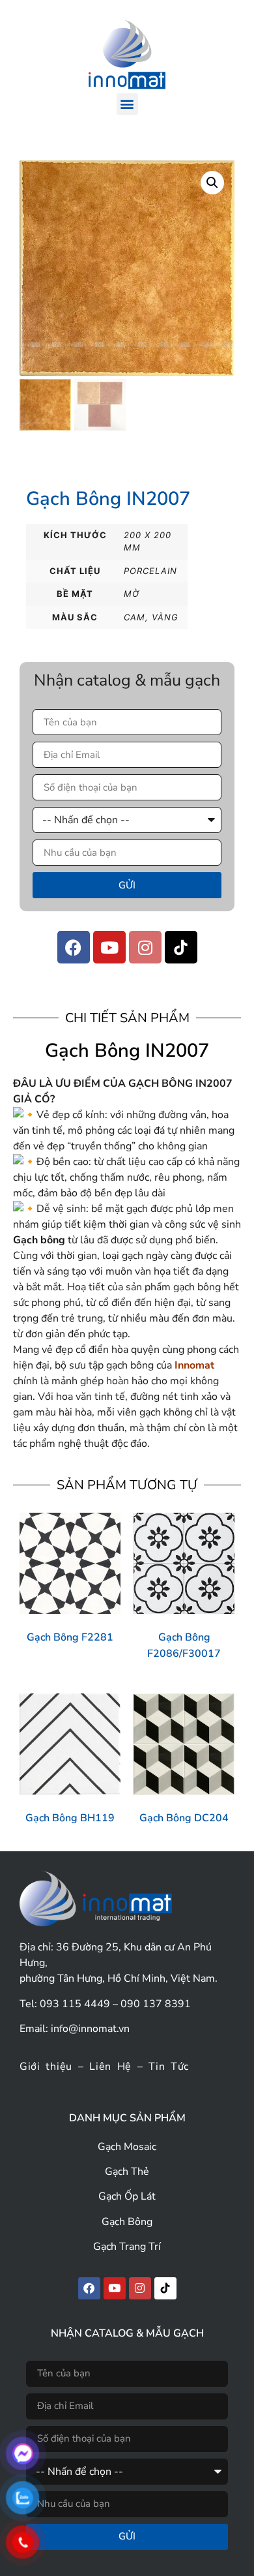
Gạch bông (39, 1240)
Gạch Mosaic (127, 2147)
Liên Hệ (110, 2067)
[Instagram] (145, 947)
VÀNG (165, 617)
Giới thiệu (46, 2067)
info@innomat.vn (90, 2029)
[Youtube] (109, 947)
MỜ (132, 594)
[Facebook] (74, 947)
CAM (134, 617)
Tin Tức (169, 2067)
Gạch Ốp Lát (127, 2196)
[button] (127, 104)
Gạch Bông (127, 2222)
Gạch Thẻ (127, 2172)
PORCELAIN (150, 571)
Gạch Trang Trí (127, 2247)
